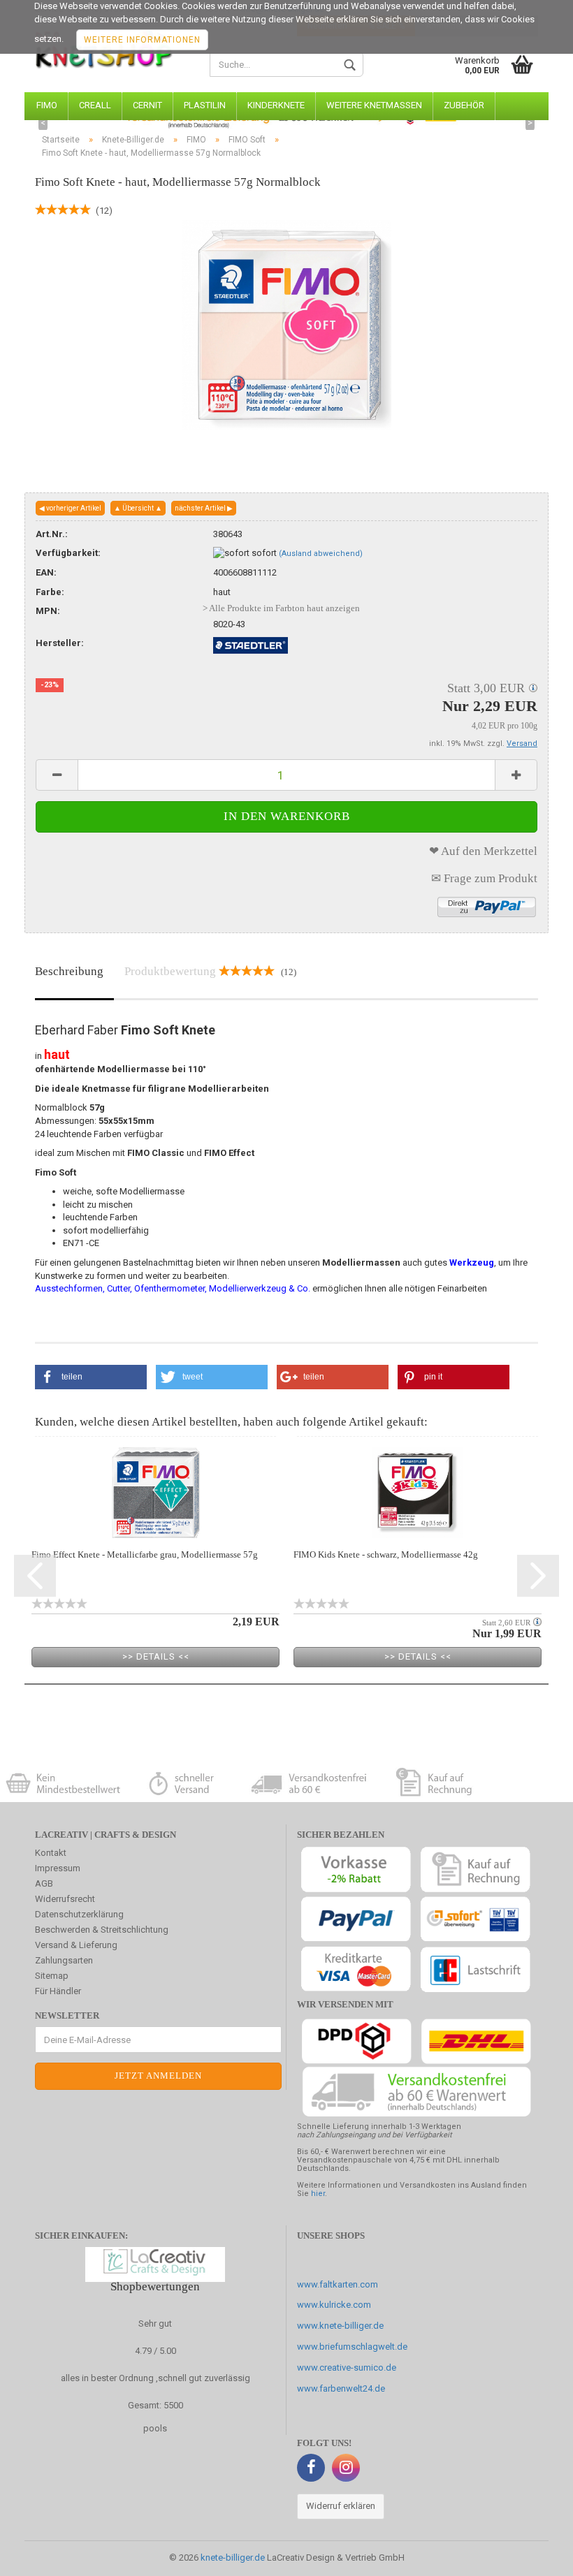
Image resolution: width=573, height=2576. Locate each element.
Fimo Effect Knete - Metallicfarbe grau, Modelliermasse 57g (145, 1554)
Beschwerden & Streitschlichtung (102, 1930)
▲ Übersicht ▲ (138, 508)
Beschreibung (69, 971)
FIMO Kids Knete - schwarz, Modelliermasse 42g (386, 1554)
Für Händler (58, 1991)
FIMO (47, 105)
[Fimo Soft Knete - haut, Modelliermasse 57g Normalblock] (286, 324)
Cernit (147, 105)
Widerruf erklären (341, 2506)
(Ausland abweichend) (321, 554)
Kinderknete (276, 105)
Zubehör (464, 105)
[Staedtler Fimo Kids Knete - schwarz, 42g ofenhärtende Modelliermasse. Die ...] (418, 1493)
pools (155, 2428)
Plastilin (205, 105)
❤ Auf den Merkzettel (483, 851)
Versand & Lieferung (76, 1945)
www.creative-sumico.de (347, 2368)
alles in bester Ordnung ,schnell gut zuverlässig (155, 2378)
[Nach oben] (535, 2555)
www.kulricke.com (334, 2305)
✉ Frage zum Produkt (484, 878)
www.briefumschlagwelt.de (352, 2347)
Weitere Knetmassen (374, 105)
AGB (44, 1883)
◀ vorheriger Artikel (70, 508)
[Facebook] (311, 2468)
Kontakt (51, 1853)
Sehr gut (155, 2323)
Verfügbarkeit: (68, 553)
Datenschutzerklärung (79, 1914)
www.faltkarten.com (338, 2284)
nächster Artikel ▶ (204, 508)
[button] (91, 1377)
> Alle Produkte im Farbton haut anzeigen (281, 608)
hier (318, 2194)
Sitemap (52, 1976)
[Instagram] (346, 2468)
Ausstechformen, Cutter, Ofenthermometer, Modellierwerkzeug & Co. (173, 1288)
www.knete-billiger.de (340, 2326)
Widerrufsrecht (65, 1899)
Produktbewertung (210, 971)
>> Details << (156, 1656)
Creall (95, 105)
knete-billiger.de (233, 2557)
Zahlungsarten (64, 1960)
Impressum (58, 1868)
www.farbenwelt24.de (341, 2388)
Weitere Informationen (142, 40)
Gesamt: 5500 (155, 2405)
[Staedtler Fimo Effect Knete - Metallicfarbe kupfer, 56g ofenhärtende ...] (155, 1493)
